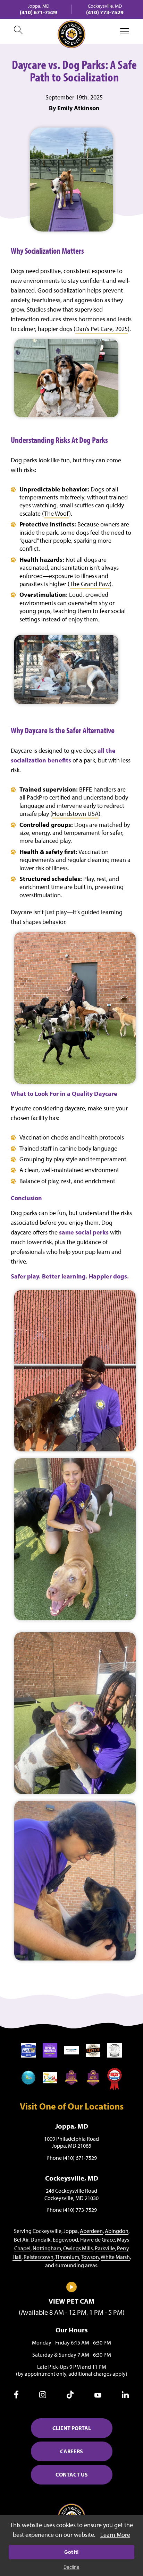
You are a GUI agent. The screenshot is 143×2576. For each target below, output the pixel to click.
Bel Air (21, 2239)
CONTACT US (72, 2474)
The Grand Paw (90, 584)
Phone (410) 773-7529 (72, 2210)
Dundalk (41, 2239)
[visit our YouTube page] (98, 2396)
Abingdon (117, 2231)
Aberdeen (91, 2231)
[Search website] (18, 31)
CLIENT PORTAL (72, 2428)
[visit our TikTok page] (70, 2396)
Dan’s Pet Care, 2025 (102, 329)
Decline (71, 2567)
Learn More (115, 2535)
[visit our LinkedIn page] (125, 2396)
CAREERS (71, 2451)
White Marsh (115, 2257)
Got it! (71, 2552)
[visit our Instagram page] (43, 2396)
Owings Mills (78, 2248)
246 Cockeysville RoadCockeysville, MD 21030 (71, 2194)
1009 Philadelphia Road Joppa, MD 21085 (71, 2142)
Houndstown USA (75, 814)
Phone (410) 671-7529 (72, 2158)
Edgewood (65, 2239)
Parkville (105, 2248)
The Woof (57, 513)
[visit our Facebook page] (16, 2396)
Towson (90, 2257)
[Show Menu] (125, 31)
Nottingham (47, 2248)
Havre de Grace (98, 2239)
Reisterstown (39, 2257)
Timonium (67, 2257)
